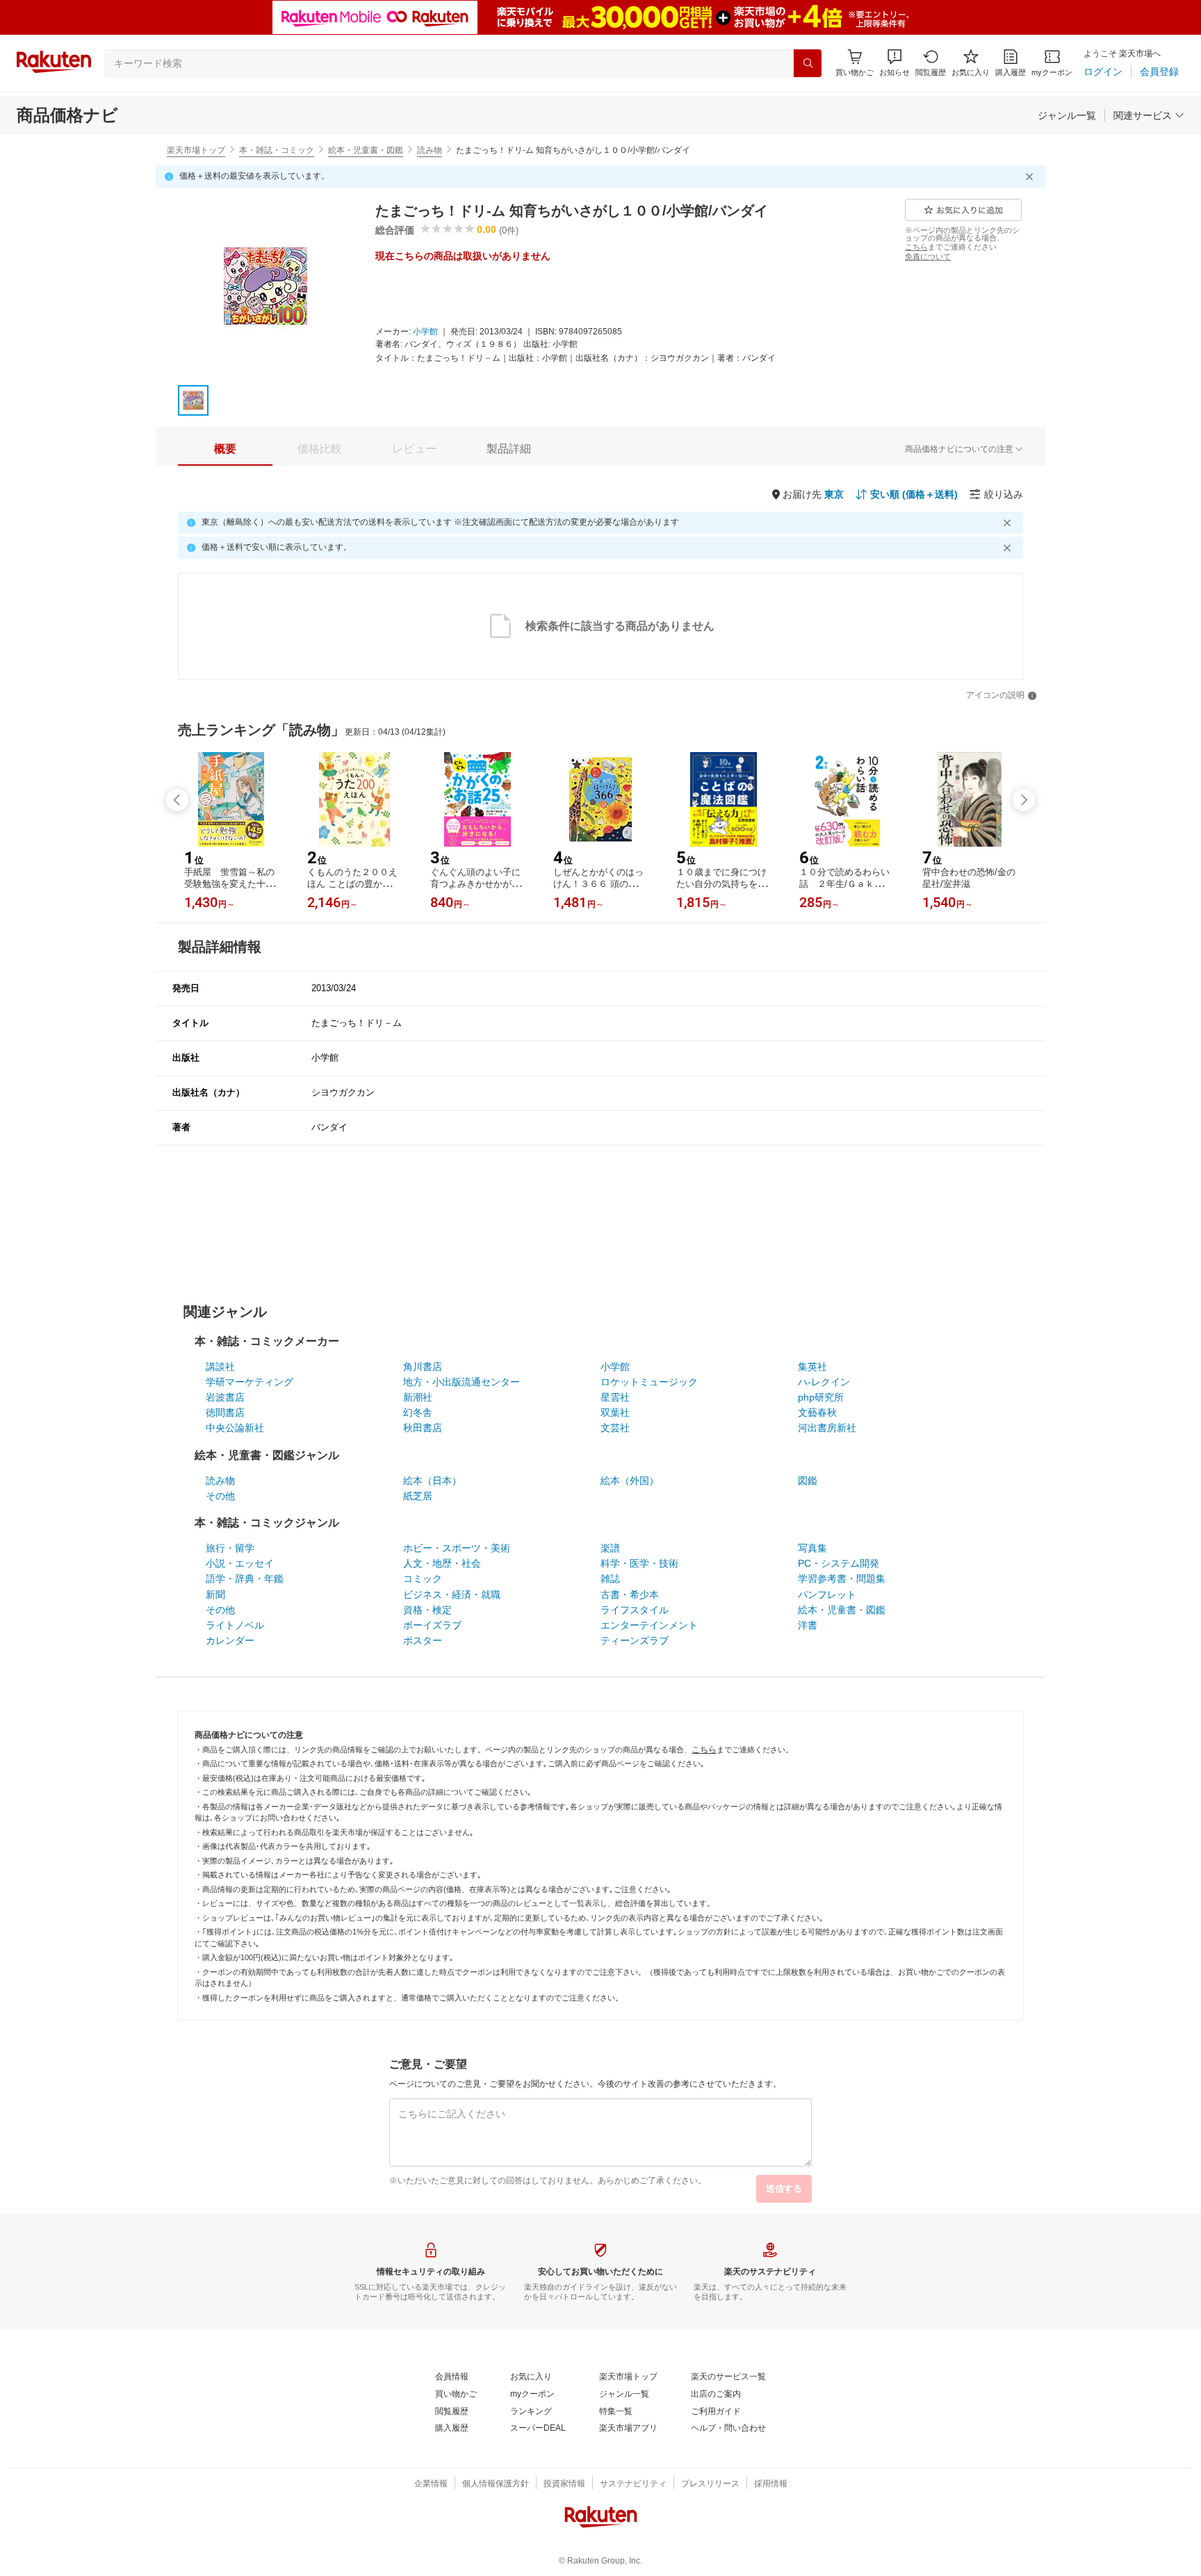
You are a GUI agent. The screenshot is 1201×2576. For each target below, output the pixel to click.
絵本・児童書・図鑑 (366, 150)
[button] (894, 63)
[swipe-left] (177, 800)
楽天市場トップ (196, 150)
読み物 (430, 150)
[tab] (225, 449)
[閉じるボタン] (1031, 177)
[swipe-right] (1024, 800)
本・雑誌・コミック (277, 150)
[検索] (808, 63)
